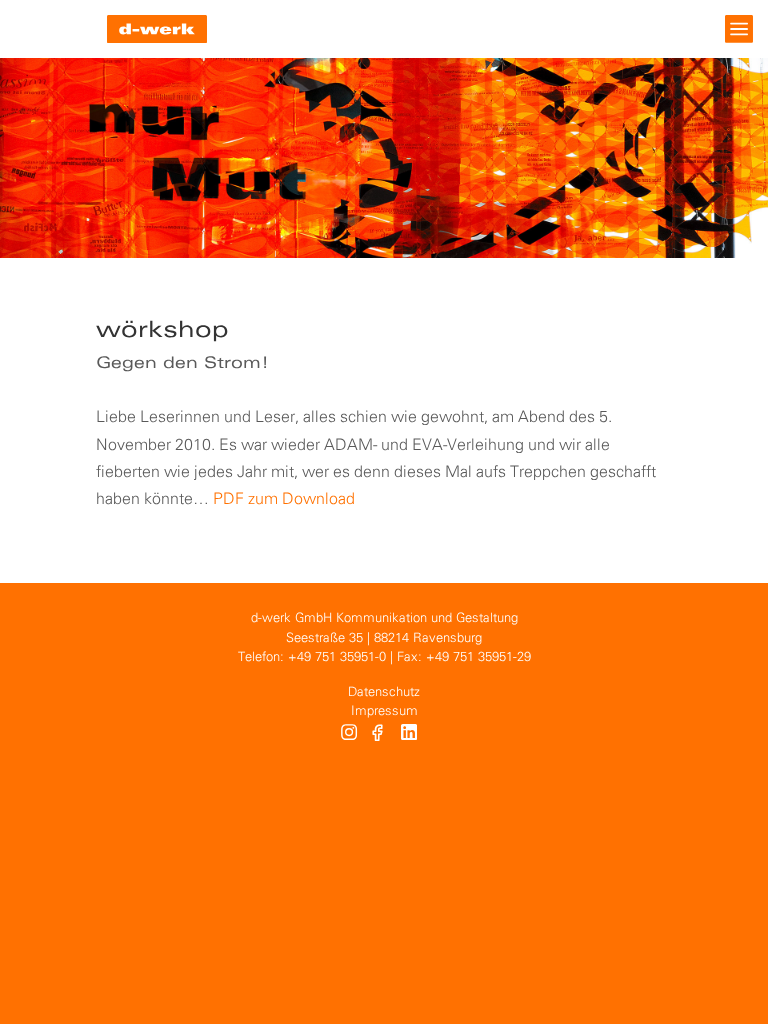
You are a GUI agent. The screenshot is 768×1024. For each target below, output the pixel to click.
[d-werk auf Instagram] (349, 735)
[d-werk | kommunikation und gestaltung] (157, 29)
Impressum (384, 711)
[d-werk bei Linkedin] (411, 735)
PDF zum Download (284, 499)
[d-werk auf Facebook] (379, 735)
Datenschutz (384, 692)
